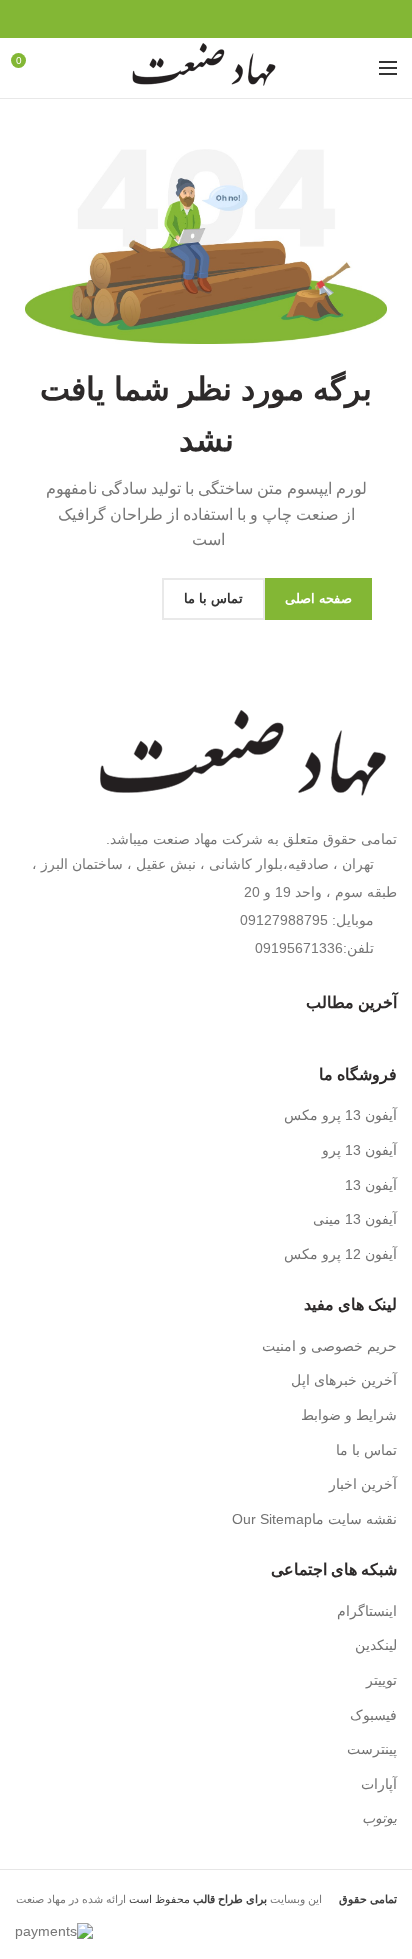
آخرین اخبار (363, 1484)
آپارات (379, 1784)
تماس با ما (366, 1450)
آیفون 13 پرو (359, 1150)
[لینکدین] (183, 19)
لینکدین (376, 1645)
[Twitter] (229, 19)
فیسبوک (373, 1715)
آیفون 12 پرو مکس (340, 1254)
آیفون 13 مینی (355, 1219)
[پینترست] (206, 19)
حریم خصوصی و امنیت (329, 1346)
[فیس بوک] (252, 19)
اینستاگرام (367, 1611)
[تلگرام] (160, 19)
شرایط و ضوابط (349, 1415)
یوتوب (379, 1818)
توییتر (381, 1680)
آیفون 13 (371, 1185)
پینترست (372, 1749)
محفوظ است (196, 1899)
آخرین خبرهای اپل (344, 1380)
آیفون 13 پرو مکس (340, 1115)
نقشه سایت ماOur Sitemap (314, 1519)
